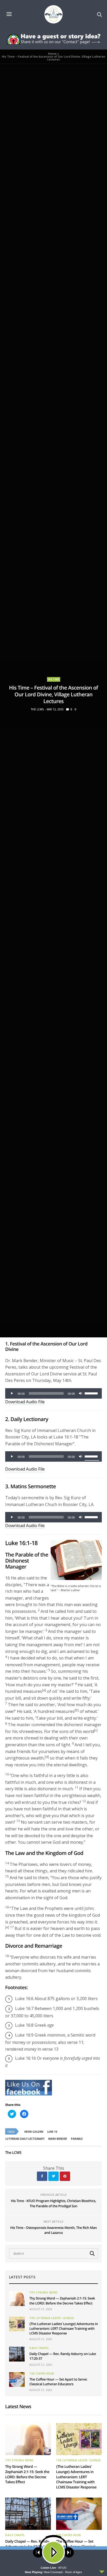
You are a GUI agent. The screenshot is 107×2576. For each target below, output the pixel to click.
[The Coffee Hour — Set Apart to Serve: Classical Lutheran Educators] (17, 2380)
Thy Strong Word (44, 2292)
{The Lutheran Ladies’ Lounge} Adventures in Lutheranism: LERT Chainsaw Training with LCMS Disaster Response (64, 2328)
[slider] (92, 1393)
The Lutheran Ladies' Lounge (52, 2318)
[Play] (12, 1393)
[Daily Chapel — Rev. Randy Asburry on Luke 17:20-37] (17, 2354)
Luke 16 (52, 2132)
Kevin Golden (34, 2132)
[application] (53, 1393)
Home (52, 54)
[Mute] (81, 1393)
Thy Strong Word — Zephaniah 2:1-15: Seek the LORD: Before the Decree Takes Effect (62, 2301)
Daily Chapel (39, 2348)
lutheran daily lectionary (25, 2139)
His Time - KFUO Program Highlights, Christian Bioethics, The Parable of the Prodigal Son (53, 2203)
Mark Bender (58, 2139)
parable (77, 2139)
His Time (54, 679)
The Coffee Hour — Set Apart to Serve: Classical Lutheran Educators (58, 2382)
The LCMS (37, 709)
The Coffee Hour (42, 2374)
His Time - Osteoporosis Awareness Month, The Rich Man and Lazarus (53, 2230)
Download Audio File (25, 1402)
